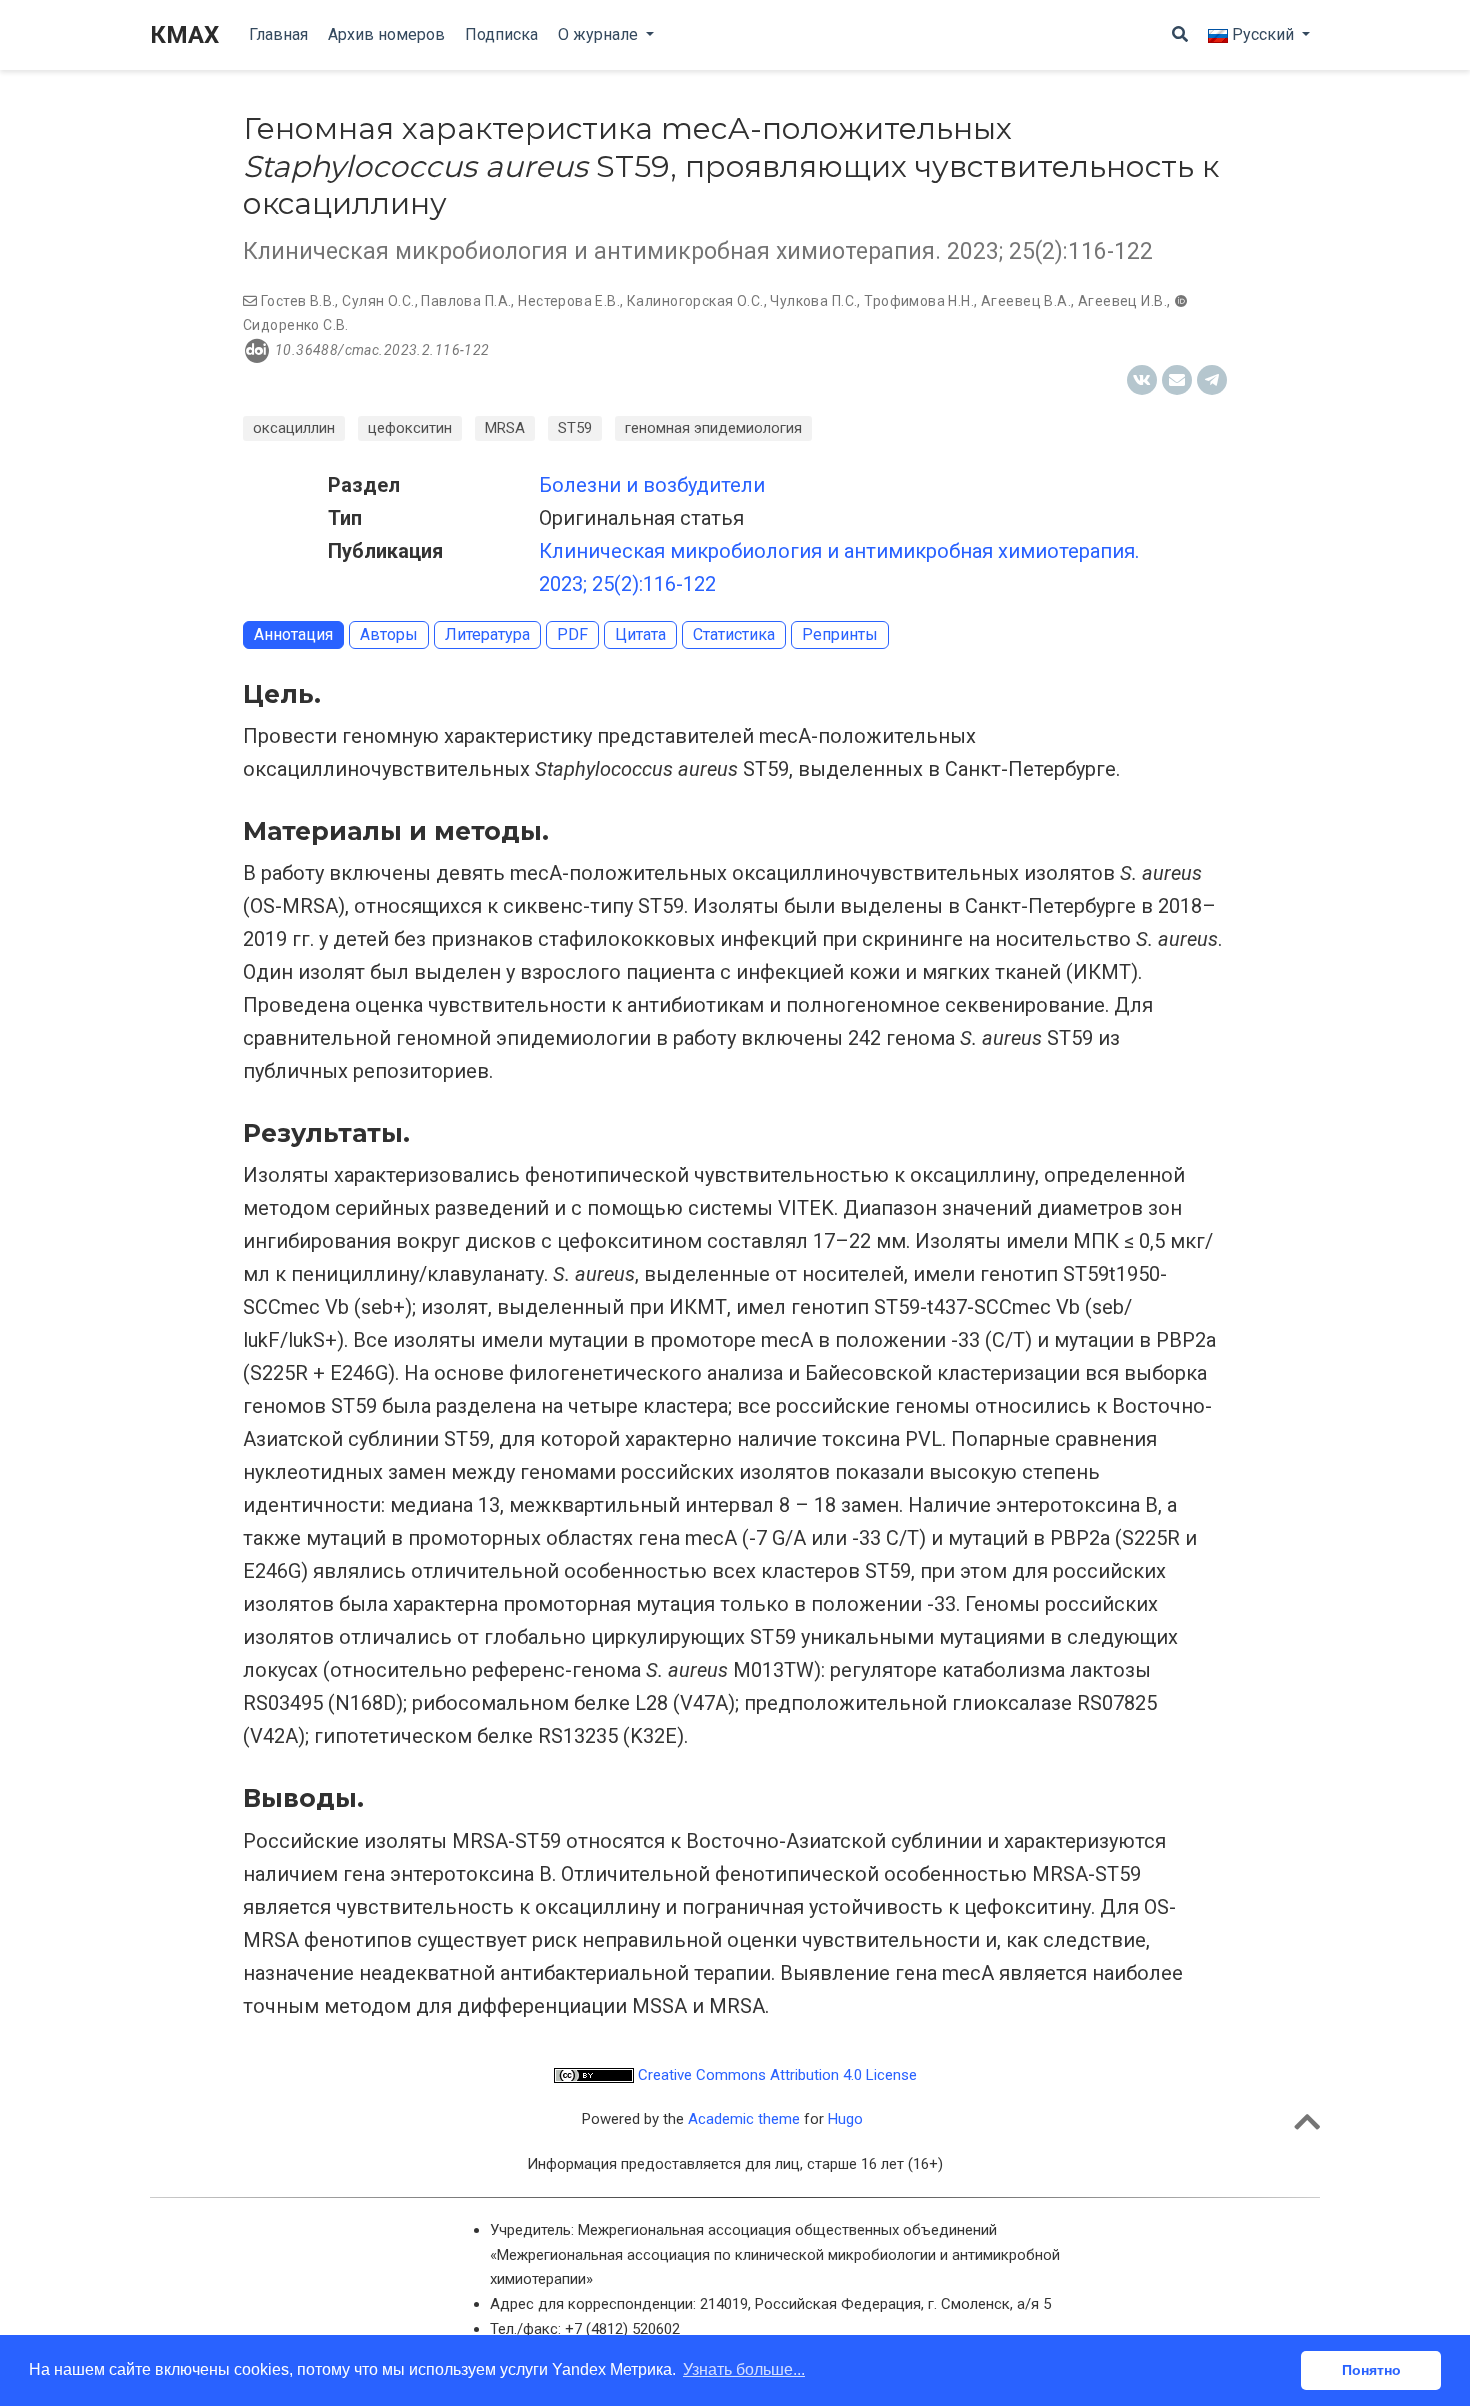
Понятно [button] (1371, 2370)
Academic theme (744, 2119)
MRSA (505, 428)
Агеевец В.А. (1026, 301)
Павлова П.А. (466, 301)
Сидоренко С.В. (296, 325)
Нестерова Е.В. (569, 301)
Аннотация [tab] (293, 634)
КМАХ (184, 35)
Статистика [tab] (734, 634)
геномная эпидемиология (713, 428)
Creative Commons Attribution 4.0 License (775, 2075)
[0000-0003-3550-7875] (1181, 301)
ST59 (575, 428)
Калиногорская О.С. (695, 301)
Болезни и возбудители (652, 485)
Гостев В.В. (298, 301)
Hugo (845, 2119)
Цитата (640, 634)
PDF (572, 634)
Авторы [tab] (389, 634)
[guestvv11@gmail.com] (250, 301)
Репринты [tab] (840, 634)
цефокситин (410, 428)
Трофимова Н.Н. (919, 301)
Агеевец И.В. (1122, 301)
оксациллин (294, 428)
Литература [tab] (487, 634)
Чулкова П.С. (813, 301)
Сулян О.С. (378, 301)
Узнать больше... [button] (744, 2369)
